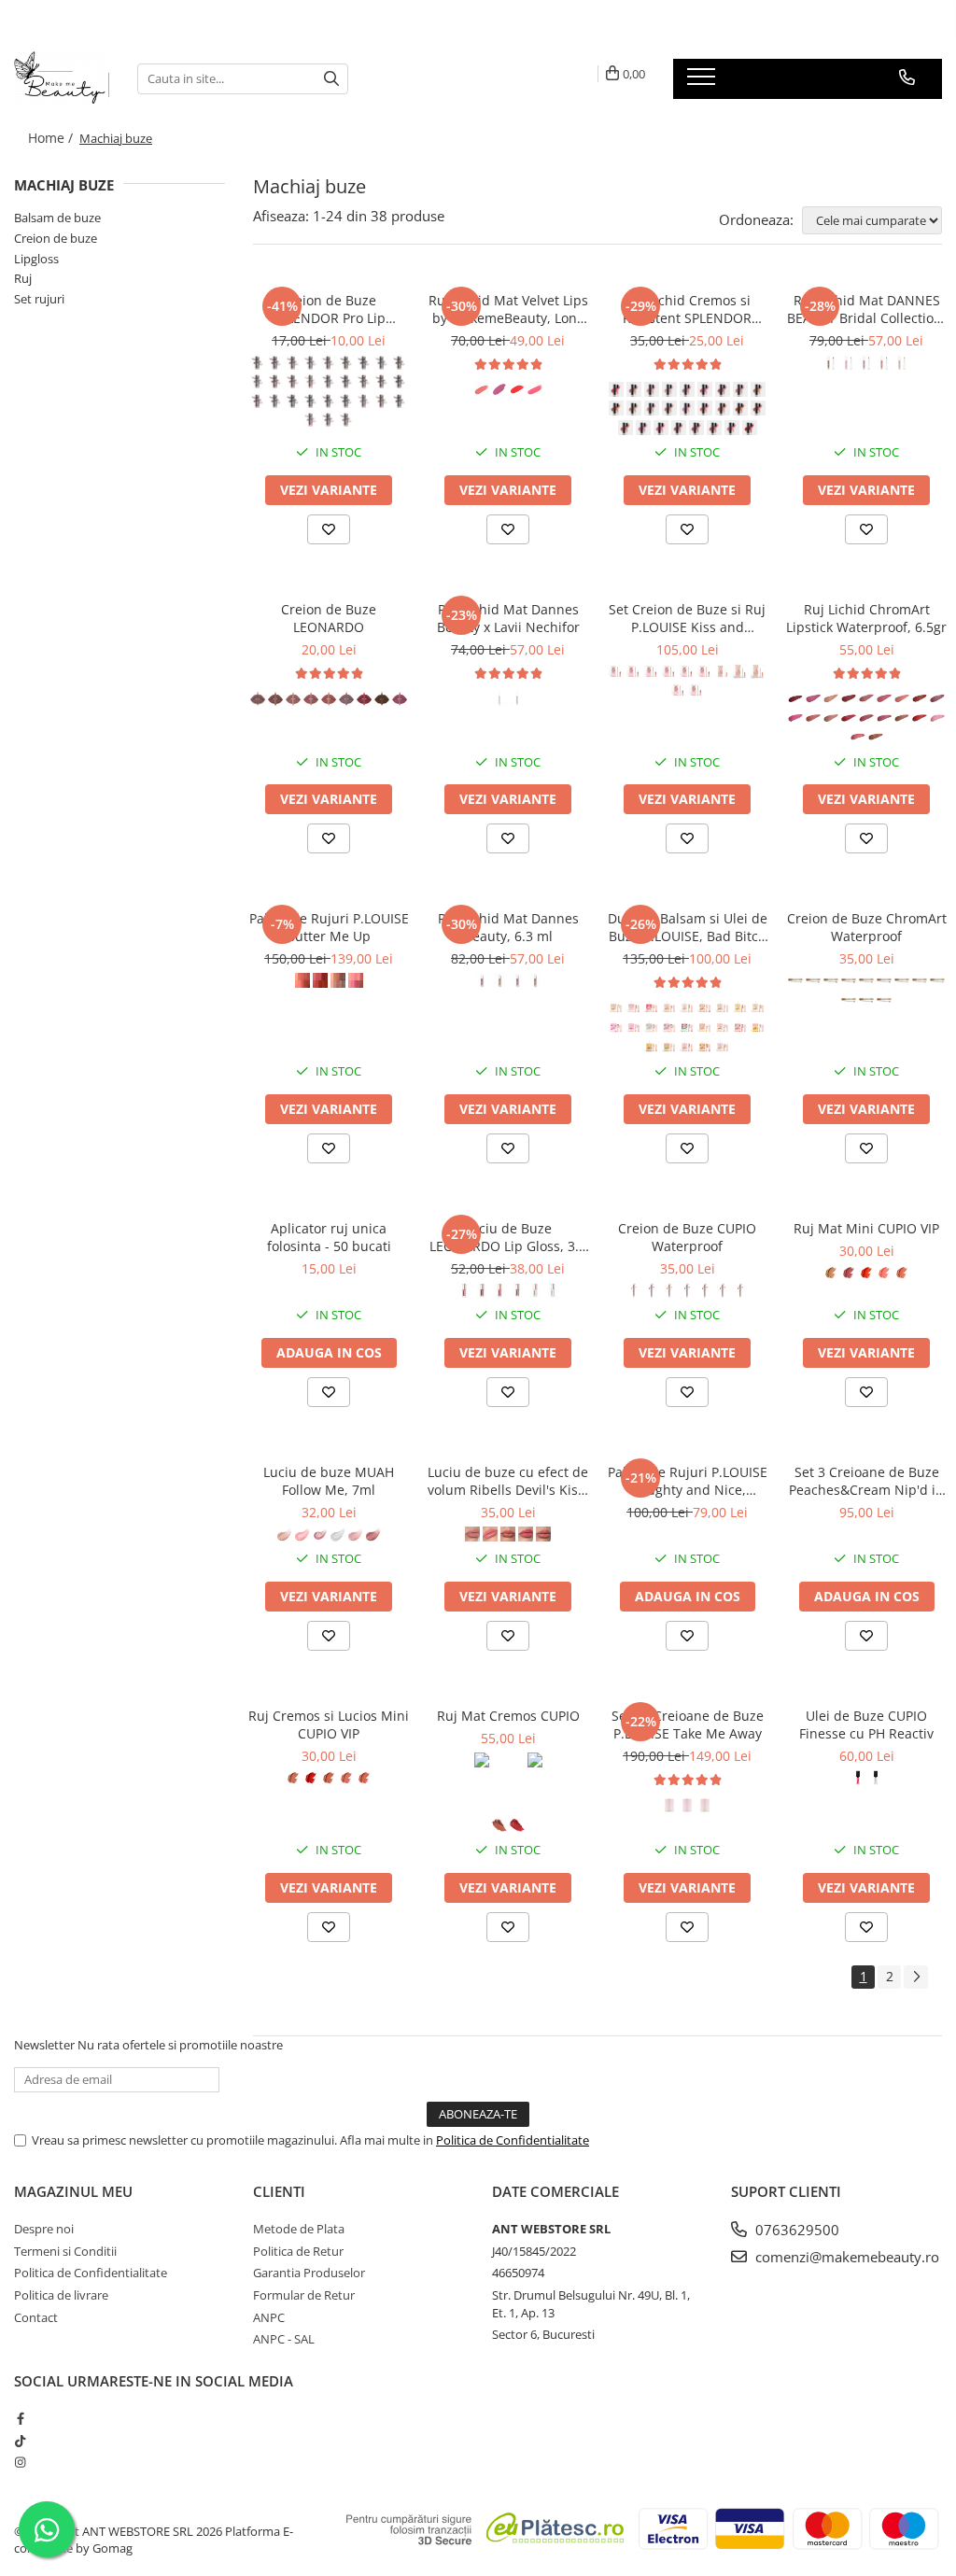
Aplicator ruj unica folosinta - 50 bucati (329, 1237)
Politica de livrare (61, 2295)
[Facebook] (20, 2418)
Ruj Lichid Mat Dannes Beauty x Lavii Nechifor (508, 618)
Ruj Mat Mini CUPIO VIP (866, 1228)
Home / (52, 138)
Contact (36, 2317)
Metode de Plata (299, 2229)
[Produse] (703, 82)
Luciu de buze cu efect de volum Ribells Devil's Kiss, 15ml (508, 1481)
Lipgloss (36, 259)
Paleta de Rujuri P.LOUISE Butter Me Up (329, 927)
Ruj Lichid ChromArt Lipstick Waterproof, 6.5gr (866, 618)
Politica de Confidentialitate (513, 2140)
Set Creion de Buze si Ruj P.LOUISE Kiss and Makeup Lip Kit (687, 618)
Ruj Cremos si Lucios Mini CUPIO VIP (329, 1724)
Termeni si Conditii (65, 2251)
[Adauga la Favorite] (329, 529)
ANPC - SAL (284, 2339)
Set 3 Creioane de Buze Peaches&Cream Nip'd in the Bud (866, 1481)
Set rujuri (39, 299)
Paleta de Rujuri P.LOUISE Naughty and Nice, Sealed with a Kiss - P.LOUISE (688, 1481)
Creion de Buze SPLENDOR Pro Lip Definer (329, 309)
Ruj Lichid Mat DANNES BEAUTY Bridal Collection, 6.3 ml (866, 309)
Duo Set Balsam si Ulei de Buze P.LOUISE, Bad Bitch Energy (688, 927)
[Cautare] (331, 79)
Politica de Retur (298, 2251)
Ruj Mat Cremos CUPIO (508, 1716)
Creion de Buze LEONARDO (329, 618)
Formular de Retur (304, 2295)
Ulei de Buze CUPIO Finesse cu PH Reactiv (866, 1724)
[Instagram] (20, 2462)
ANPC (269, 2317)
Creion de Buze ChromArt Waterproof (867, 927)
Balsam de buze (57, 218)
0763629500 (795, 2230)
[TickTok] (20, 2441)
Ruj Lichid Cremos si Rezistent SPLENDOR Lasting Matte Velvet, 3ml (687, 309)
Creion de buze (56, 238)
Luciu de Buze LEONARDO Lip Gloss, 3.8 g (508, 1237)
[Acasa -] (62, 78)
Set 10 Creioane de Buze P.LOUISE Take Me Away (688, 1724)
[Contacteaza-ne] (907, 77)
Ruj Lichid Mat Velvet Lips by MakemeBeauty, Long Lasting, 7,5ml (508, 309)
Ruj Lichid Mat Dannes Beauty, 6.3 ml (508, 927)
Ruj (23, 278)
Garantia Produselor (309, 2273)
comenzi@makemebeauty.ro (845, 2257)
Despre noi (44, 2229)
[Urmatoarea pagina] (916, 1977)
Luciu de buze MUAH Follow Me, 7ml (329, 1481)
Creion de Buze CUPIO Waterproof (687, 1237)
